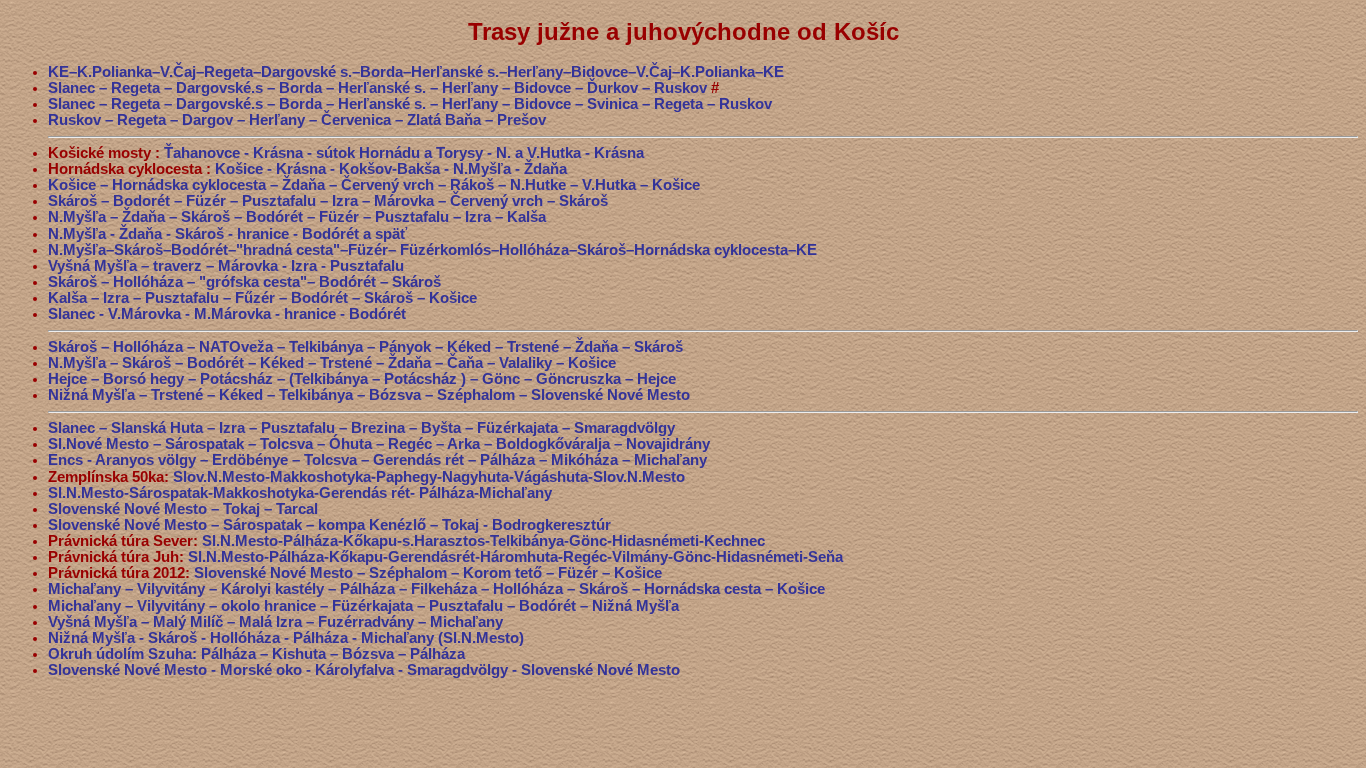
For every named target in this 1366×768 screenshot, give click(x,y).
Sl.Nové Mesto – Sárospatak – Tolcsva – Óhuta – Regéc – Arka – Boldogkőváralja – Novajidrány (379, 444)
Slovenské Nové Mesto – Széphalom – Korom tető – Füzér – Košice (428, 573)
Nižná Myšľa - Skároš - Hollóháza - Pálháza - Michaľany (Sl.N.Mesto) (286, 638)
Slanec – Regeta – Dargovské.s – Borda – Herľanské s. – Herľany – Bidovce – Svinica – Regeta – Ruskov (410, 104)
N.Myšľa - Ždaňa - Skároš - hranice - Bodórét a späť (227, 234)
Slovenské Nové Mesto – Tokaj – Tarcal (183, 509)
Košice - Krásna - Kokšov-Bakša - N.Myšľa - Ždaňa (391, 169)
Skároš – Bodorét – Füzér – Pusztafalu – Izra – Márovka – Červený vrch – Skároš (328, 201)
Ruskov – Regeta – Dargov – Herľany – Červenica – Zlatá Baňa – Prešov (297, 120)
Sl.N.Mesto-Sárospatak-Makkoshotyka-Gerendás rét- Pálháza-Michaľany (300, 493)
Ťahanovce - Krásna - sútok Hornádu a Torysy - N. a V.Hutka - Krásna (404, 153)
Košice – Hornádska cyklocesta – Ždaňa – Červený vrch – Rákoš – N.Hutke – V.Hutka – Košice (374, 185)
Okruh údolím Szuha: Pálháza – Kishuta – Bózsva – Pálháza (256, 654)
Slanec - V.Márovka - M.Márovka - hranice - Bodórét (227, 314)
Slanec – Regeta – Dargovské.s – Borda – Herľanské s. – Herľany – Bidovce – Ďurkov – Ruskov (377, 88)
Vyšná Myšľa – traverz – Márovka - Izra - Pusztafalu (226, 266)
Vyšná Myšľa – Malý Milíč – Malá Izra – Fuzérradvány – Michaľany (275, 622)
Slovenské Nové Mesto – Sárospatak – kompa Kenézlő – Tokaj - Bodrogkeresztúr (329, 525)
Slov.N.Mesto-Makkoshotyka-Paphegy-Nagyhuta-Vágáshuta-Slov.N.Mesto (429, 477)
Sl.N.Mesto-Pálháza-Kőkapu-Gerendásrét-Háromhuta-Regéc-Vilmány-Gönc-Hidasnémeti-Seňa (515, 557)
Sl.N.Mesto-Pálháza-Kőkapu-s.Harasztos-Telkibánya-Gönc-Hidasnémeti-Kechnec (483, 541)
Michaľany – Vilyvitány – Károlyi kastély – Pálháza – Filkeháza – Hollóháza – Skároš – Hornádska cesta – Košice (436, 589)
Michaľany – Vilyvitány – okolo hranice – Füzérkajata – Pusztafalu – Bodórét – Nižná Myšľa (363, 606)
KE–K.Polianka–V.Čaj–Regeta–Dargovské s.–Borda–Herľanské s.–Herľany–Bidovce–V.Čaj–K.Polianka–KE (416, 72)
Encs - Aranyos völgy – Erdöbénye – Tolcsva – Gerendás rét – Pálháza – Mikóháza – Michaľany (377, 460)
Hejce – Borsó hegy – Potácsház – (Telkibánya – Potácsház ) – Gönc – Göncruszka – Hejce (362, 379)
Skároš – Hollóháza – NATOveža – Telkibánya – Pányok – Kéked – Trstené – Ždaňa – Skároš (365, 347)
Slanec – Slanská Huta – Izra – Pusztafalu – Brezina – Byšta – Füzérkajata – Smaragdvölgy (361, 428)
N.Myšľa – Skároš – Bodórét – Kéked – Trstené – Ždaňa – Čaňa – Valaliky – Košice (332, 363)
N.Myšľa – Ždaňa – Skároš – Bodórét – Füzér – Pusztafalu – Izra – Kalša (297, 217)
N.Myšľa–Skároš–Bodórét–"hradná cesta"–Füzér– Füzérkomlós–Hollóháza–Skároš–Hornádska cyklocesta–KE (432, 250)
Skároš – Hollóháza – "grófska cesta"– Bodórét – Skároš (244, 282)
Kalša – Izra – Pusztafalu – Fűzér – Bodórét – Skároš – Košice (262, 298)
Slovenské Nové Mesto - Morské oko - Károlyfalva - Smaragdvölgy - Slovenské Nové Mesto (364, 670)
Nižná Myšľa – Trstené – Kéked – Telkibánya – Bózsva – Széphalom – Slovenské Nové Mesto (369, 395)
